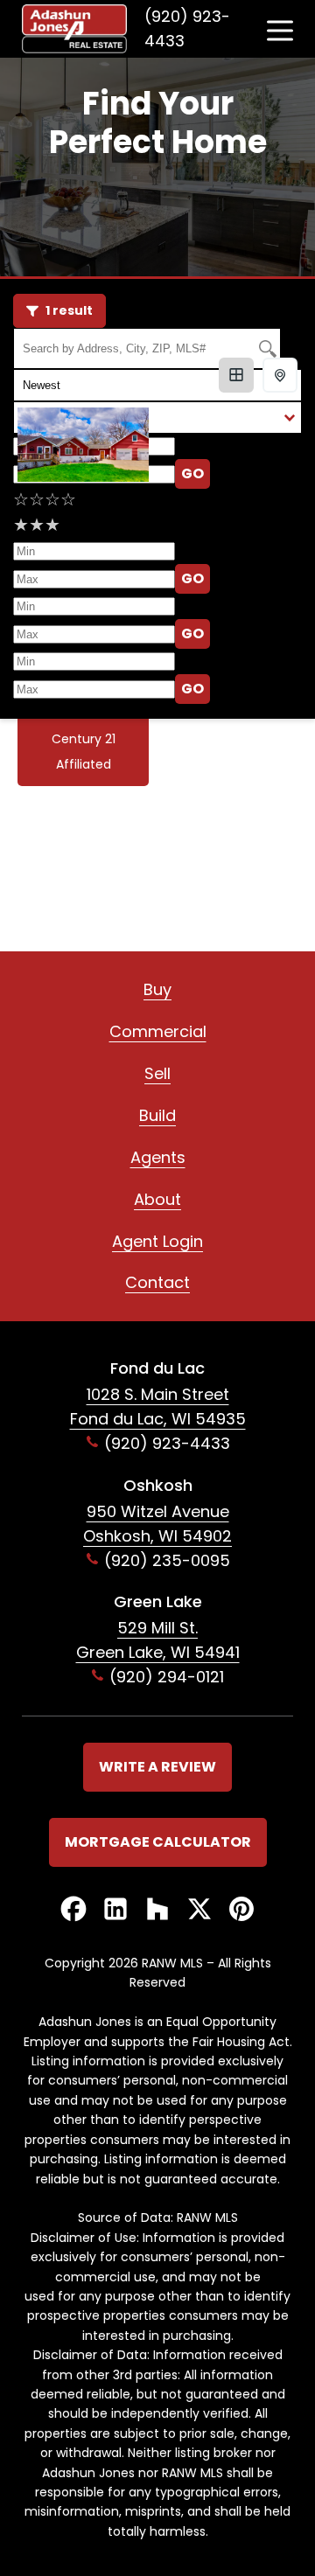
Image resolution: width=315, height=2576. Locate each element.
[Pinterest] (241, 1910)
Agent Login (157, 1241)
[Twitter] (199, 1910)
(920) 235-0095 (167, 1560)
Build (157, 1115)
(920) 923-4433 (187, 28)
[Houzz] (157, 1910)
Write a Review (157, 1767)
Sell (157, 1073)
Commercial (158, 1031)
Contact (157, 1282)
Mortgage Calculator (158, 1842)
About (157, 1199)
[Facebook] (73, 1910)
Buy (157, 989)
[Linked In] (115, 1910)
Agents (158, 1157)
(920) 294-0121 (167, 1677)
